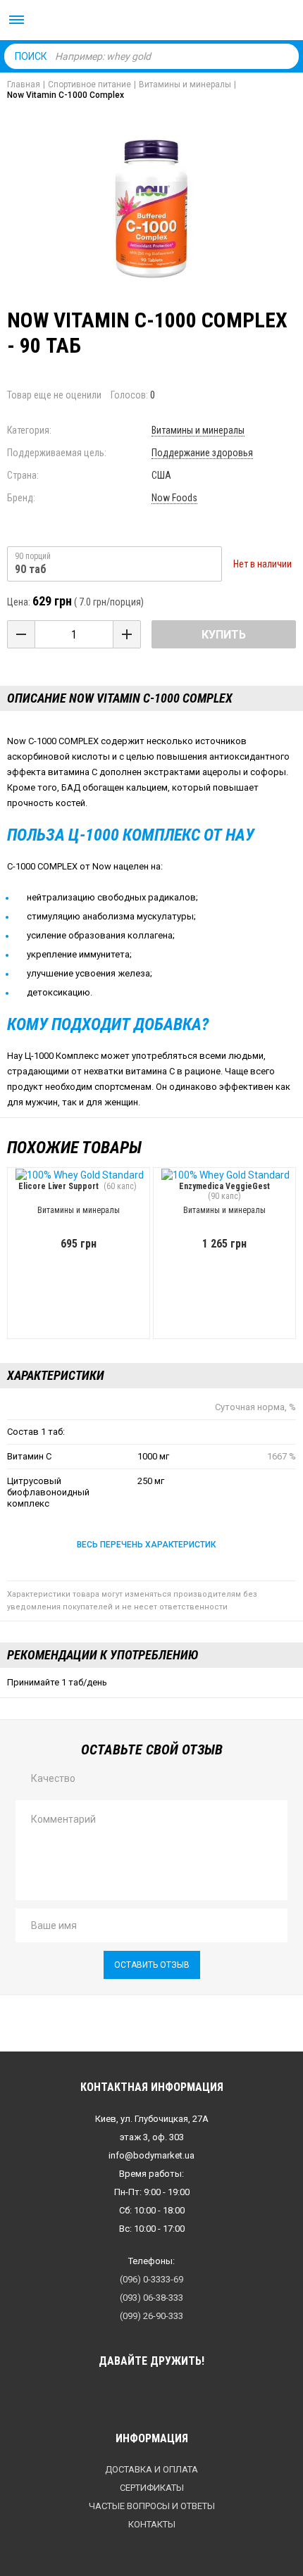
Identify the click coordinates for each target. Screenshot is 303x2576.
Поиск (31, 56)
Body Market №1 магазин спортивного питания (151, 21)
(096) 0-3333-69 (151, 2279)
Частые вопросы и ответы (152, 2506)
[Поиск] (285, 56)
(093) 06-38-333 (151, 2298)
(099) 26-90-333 (151, 2316)
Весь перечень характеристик (146, 1545)
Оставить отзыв (152, 1965)
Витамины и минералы (198, 430)
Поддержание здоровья (202, 453)
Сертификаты (152, 2488)
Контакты (152, 2524)
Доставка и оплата (151, 2469)
